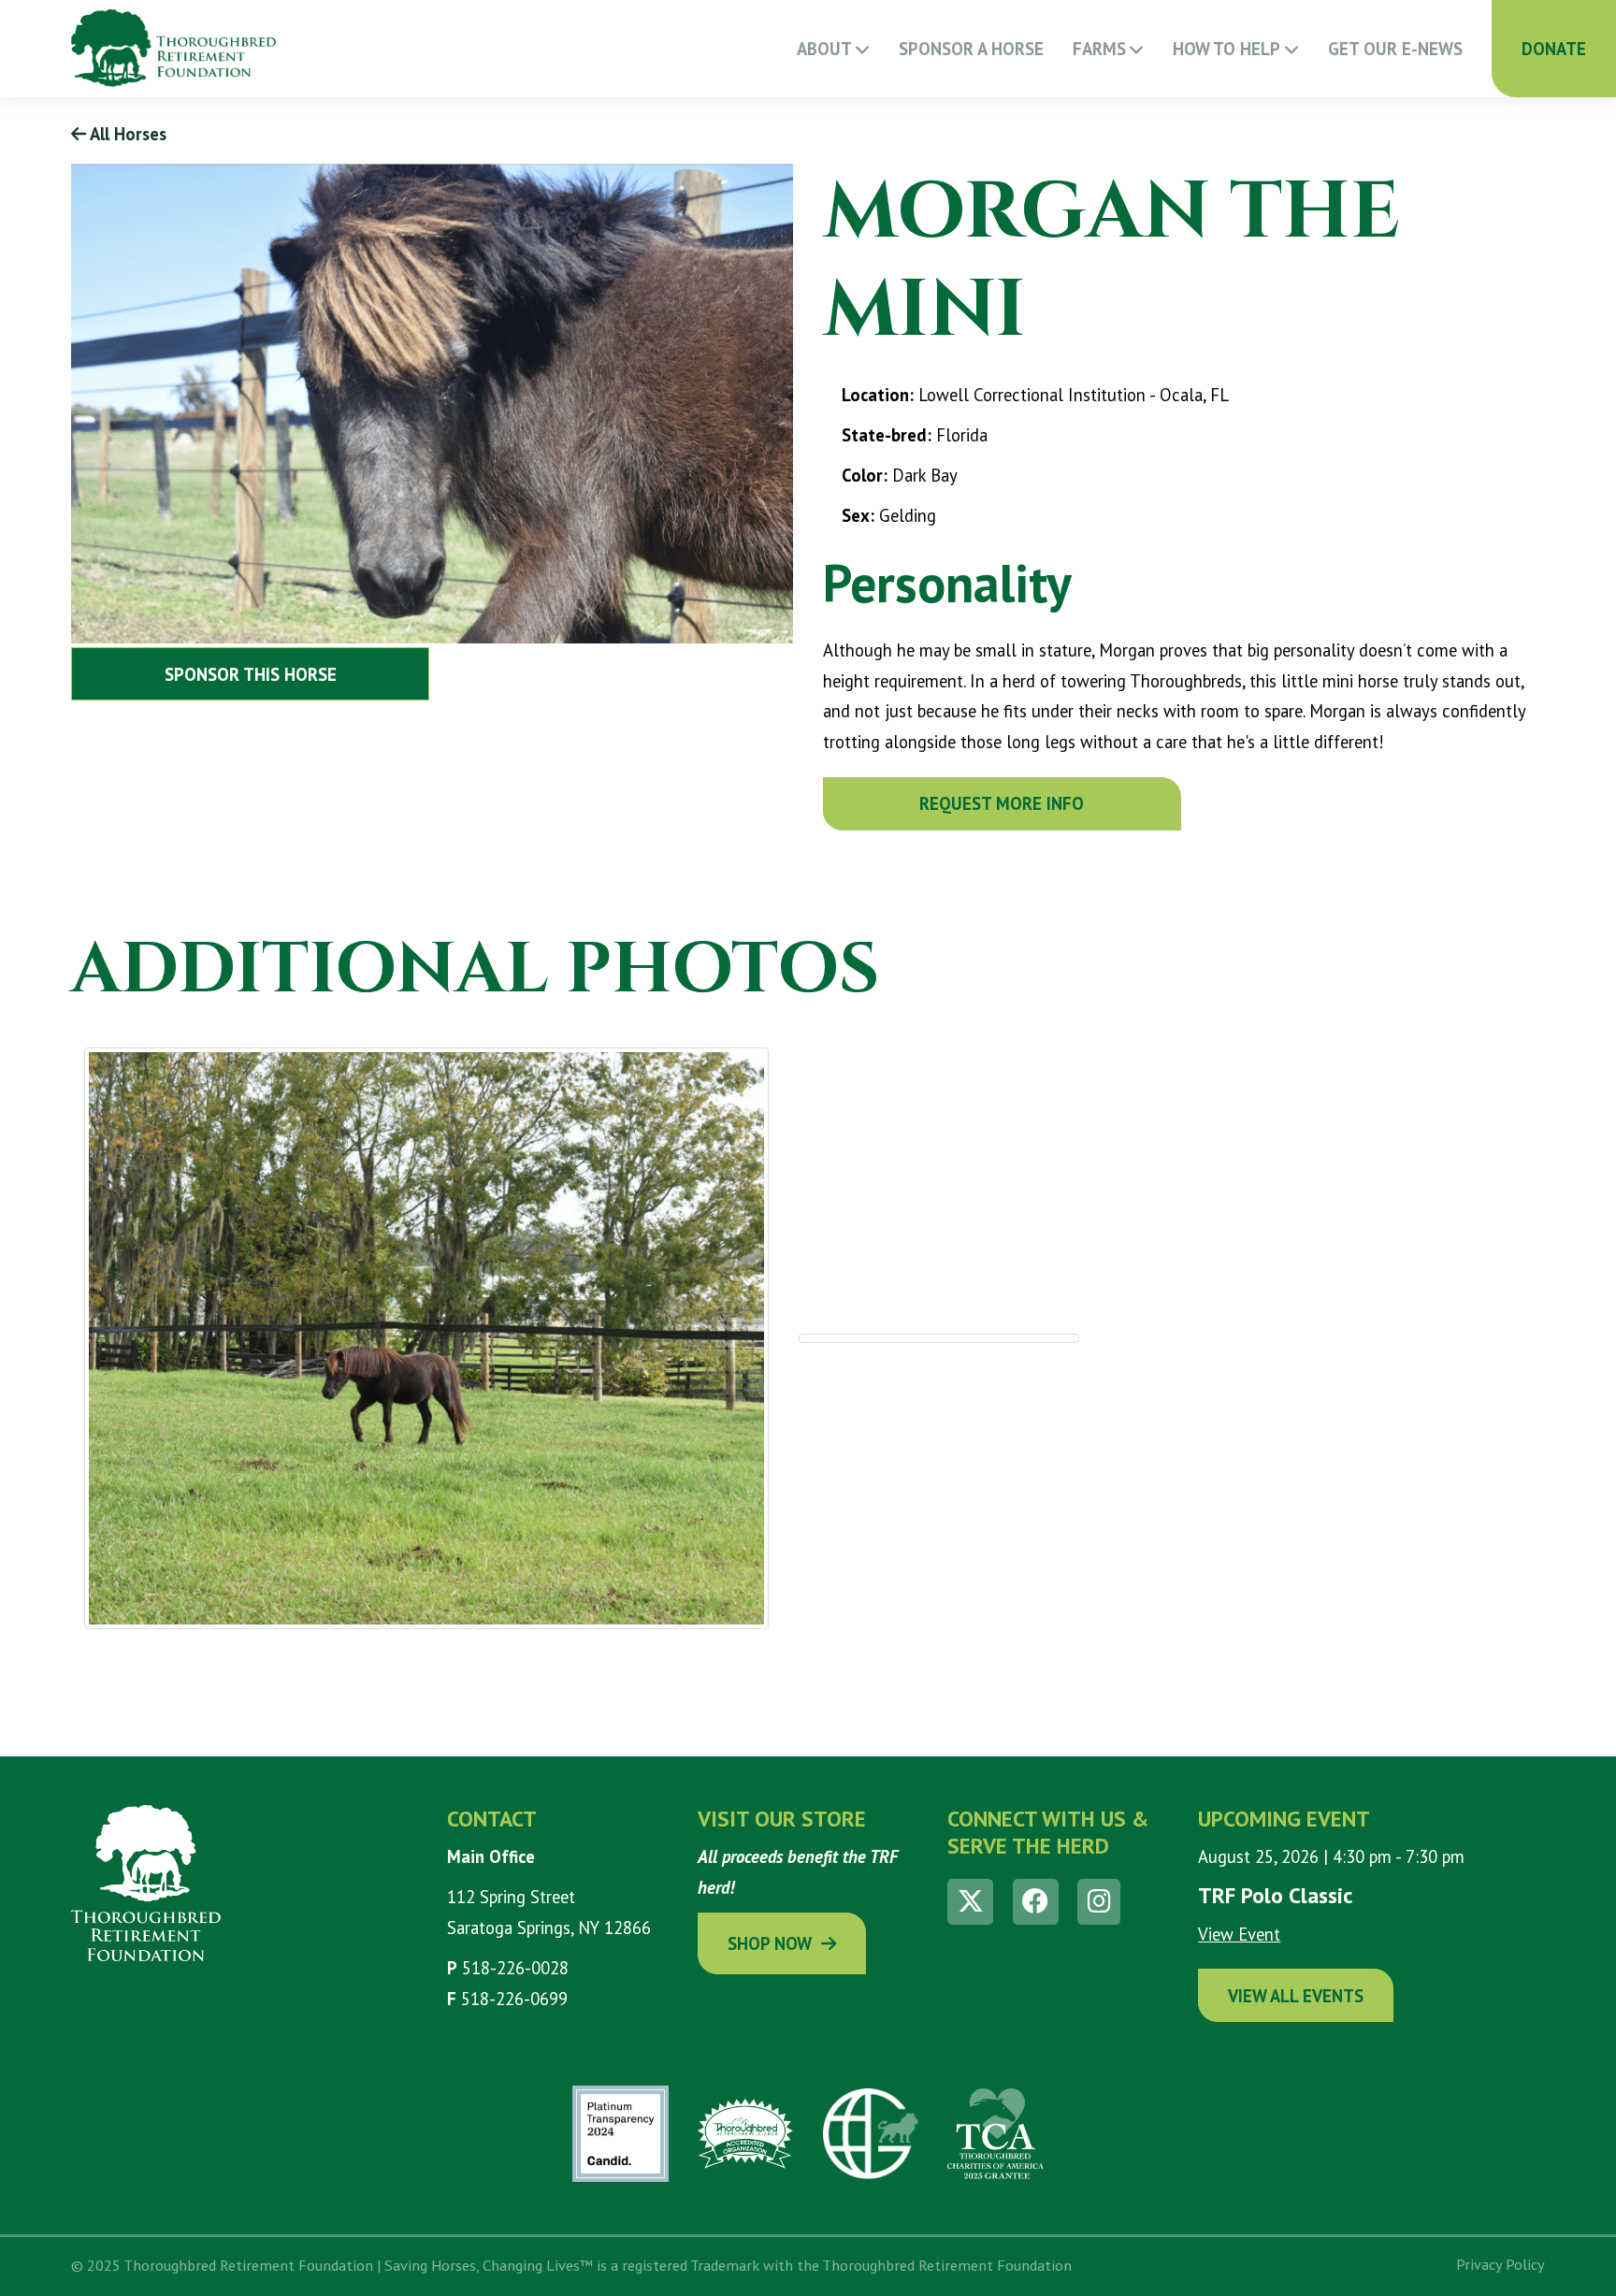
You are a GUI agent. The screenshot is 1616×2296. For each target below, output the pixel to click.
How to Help (1226, 49)
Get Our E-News (1395, 49)
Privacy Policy (1501, 2264)
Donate (1554, 49)
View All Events (1296, 1996)
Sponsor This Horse (251, 674)
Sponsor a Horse (971, 49)
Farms (1099, 49)
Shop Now (770, 1943)
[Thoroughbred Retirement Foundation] (173, 48)
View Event (1239, 1934)
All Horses (126, 134)
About (824, 49)
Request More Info (1002, 803)
